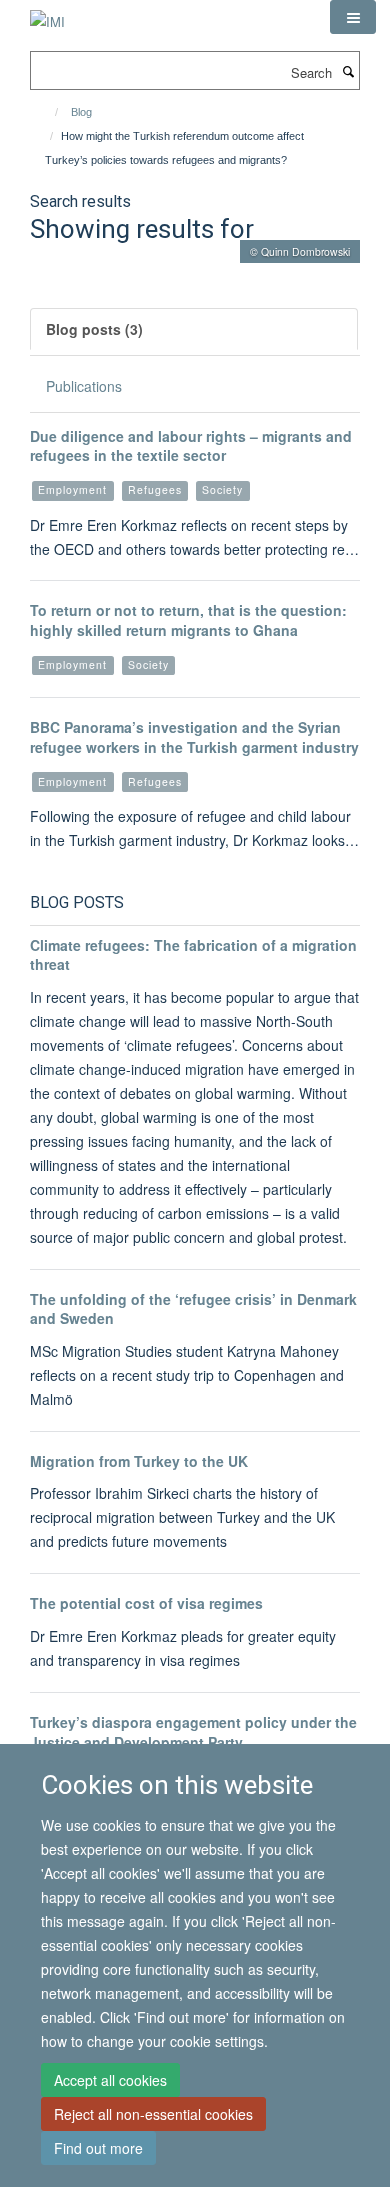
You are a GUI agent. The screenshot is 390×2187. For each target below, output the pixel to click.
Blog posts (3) (94, 329)
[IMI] (47, 14)
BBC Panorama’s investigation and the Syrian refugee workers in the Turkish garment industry (194, 737)
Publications (84, 386)
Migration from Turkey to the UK (139, 1461)
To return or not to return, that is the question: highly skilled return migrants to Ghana (188, 620)
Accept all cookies (110, 2080)
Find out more (98, 2148)
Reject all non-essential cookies (153, 2114)
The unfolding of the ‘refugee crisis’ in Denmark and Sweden (193, 1309)
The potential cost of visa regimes (146, 1603)
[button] (353, 17)
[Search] (348, 71)
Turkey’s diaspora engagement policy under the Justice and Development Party (193, 1732)
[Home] (47, 112)
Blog (81, 112)
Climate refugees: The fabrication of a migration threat (193, 955)
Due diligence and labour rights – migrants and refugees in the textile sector (191, 446)
